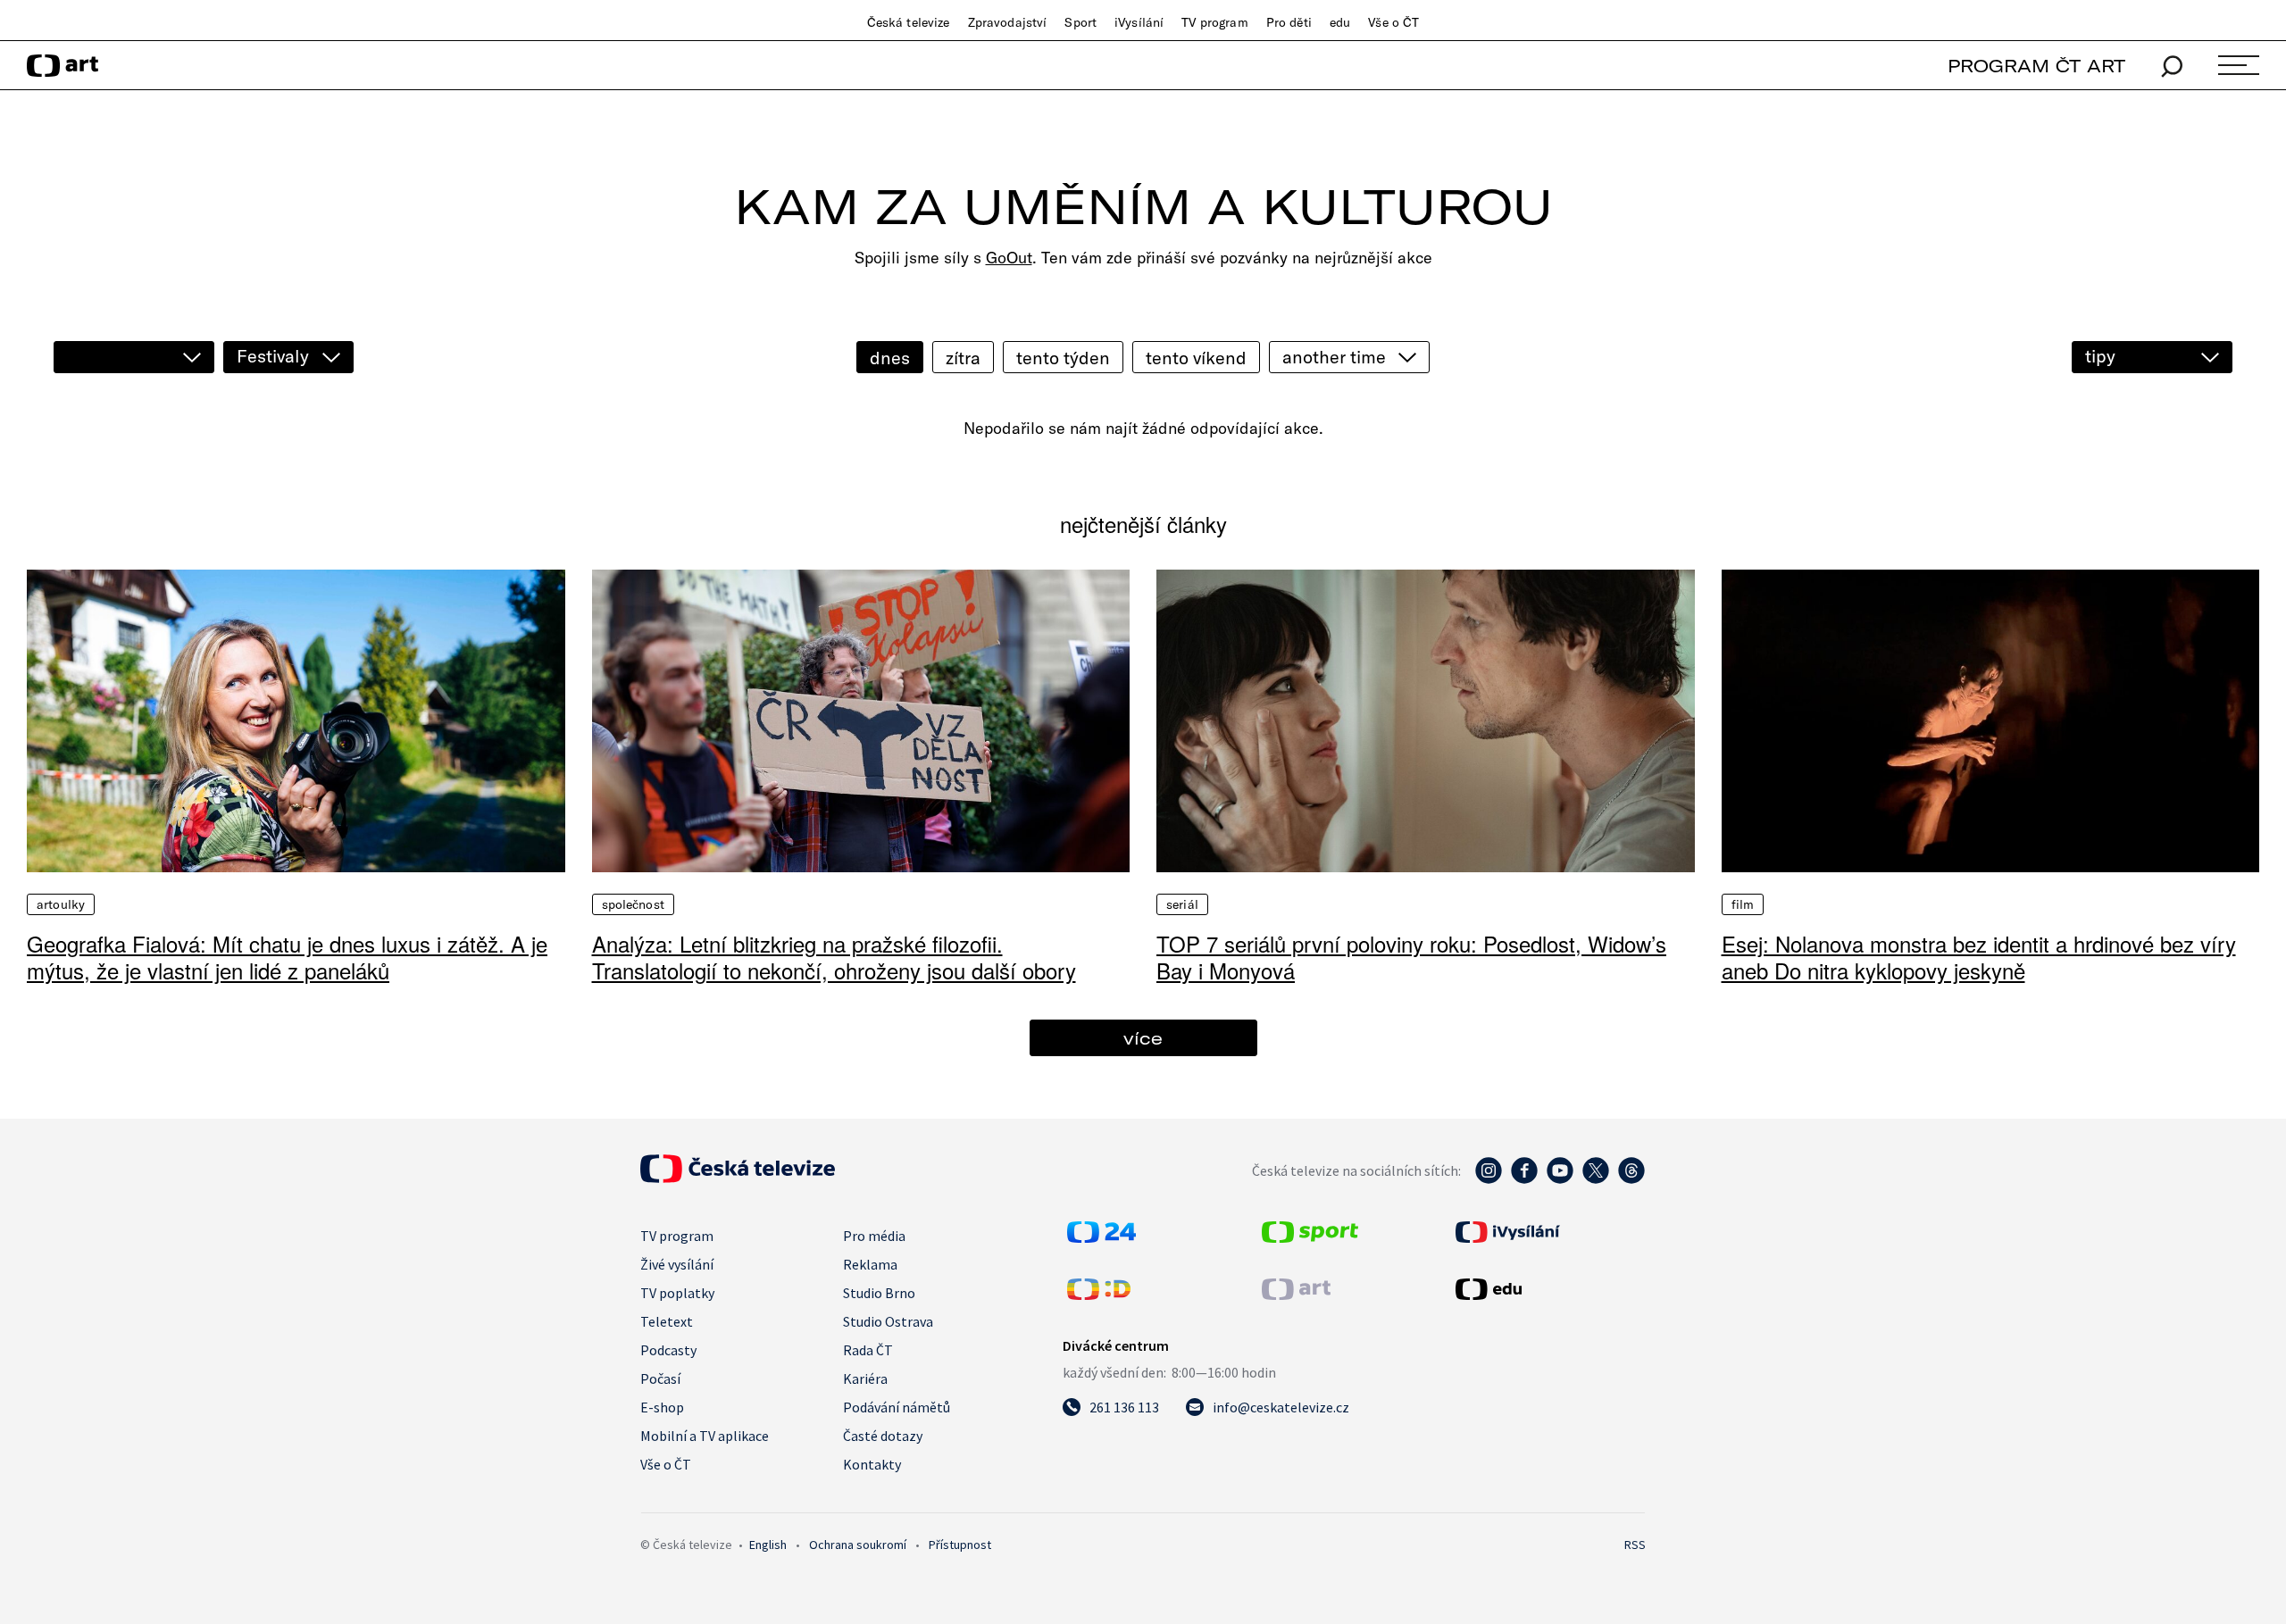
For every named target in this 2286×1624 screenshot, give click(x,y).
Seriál (1182, 904)
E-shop (662, 1407)
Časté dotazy (883, 1436)
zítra (963, 358)
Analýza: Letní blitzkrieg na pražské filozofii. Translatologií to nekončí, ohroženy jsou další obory (834, 957)
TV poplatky (677, 1293)
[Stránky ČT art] (1296, 1295)
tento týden (1063, 358)
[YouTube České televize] (1560, 1179)
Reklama (870, 1264)
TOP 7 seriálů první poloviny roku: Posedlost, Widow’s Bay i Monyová (1411, 957)
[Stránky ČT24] (1101, 1237)
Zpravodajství (1008, 22)
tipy (2100, 356)
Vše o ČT (1393, 22)
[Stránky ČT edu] (1548, 1289)
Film (1743, 904)
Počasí (660, 1378)
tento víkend (1196, 358)
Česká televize (909, 22)
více (1143, 1038)
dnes (890, 358)
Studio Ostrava (888, 1321)
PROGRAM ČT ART (2036, 66)
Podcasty (668, 1350)
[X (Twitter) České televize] (1596, 1179)
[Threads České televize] (1631, 1179)
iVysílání (1139, 22)
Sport (1080, 22)
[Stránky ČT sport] (1310, 1237)
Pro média (874, 1236)
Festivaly (273, 356)
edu (1340, 22)
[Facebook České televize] (1524, 1179)
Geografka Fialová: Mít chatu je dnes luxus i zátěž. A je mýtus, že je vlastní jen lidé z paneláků (287, 957)
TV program (1214, 22)
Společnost (633, 904)
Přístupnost (960, 1545)
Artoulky (61, 904)
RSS (1635, 1545)
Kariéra (865, 1378)
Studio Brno (879, 1293)
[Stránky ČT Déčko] (1099, 1295)
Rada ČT (868, 1350)
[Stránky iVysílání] (1548, 1232)
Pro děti (1289, 22)
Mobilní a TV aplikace (705, 1436)
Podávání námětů (897, 1407)
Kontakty (872, 1464)
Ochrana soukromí (858, 1545)
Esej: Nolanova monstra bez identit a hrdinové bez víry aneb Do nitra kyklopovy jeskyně (1979, 957)
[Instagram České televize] (1489, 1179)
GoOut (1009, 258)
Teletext (667, 1321)
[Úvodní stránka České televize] (738, 1178)
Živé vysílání (677, 1264)
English (768, 1545)
